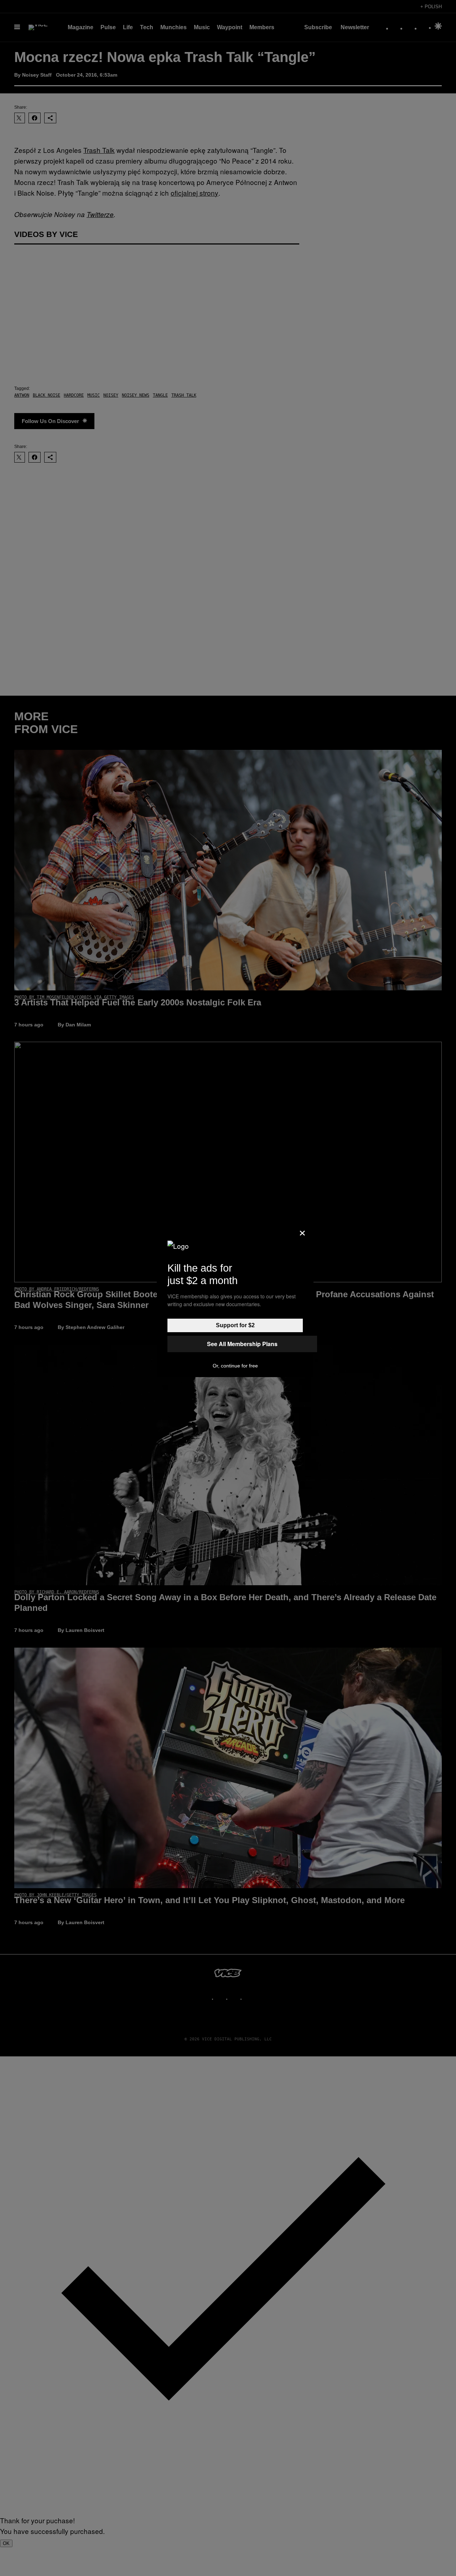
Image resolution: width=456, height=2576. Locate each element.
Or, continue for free (235, 1366)
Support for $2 (235, 1325)
